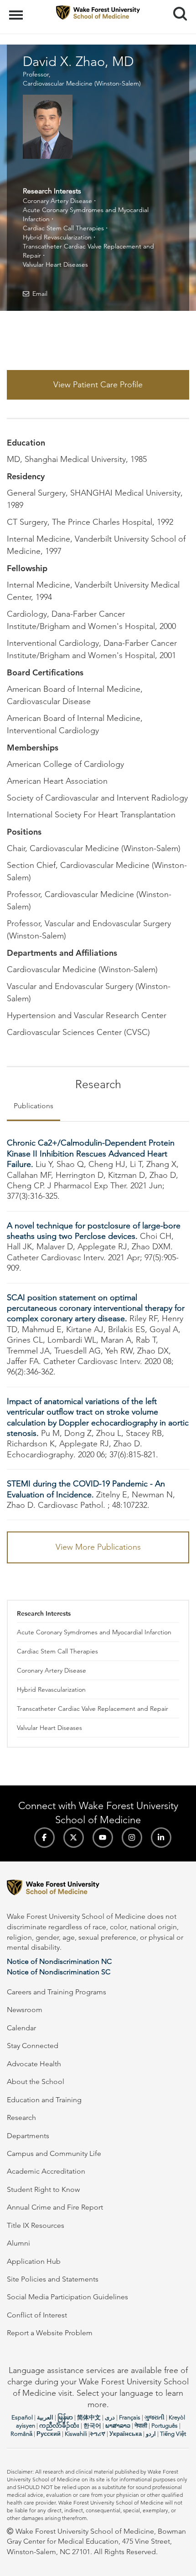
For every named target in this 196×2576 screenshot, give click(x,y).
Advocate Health (34, 2064)
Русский (49, 2434)
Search (177, 5)
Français (130, 2417)
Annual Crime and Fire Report (55, 2207)
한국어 (92, 2426)
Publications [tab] (34, 1106)
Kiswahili (76, 2434)
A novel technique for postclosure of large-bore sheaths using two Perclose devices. (94, 1231)
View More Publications (98, 1547)
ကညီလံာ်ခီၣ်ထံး (59, 2426)
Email (40, 294)
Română (21, 2434)
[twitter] (74, 1838)
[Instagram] (132, 1838)
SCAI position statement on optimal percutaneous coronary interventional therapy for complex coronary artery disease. (96, 1308)
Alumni (18, 2243)
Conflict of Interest (37, 2315)
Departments (28, 2136)
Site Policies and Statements (53, 2279)
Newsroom (25, 2010)
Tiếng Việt (173, 2434)
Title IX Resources (36, 2225)
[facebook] (44, 1838)
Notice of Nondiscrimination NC (59, 1961)
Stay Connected (33, 2046)
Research (21, 2117)
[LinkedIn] (161, 1838)
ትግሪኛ (98, 2434)
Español (22, 2417)
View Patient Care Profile (98, 385)
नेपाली (141, 2426)
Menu (17, 10)
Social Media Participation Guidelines (67, 2297)
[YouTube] (103, 1838)
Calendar (21, 2028)
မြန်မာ (65, 2417)
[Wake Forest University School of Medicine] (98, 1889)
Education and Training (44, 2100)
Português (165, 2426)
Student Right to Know (43, 2189)
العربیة (45, 2417)
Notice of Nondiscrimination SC (59, 1972)
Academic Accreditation (46, 2171)
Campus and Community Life (54, 2153)
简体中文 (89, 2417)
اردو (151, 2434)
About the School (36, 2082)
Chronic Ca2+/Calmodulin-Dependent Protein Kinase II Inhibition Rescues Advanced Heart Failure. (91, 1154)
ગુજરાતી (155, 2417)
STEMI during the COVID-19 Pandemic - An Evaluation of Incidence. (86, 1489)
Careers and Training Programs (57, 1992)
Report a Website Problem (50, 2333)
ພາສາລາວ (118, 2426)
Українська (126, 2434)
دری (110, 2417)
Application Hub (34, 2261)
